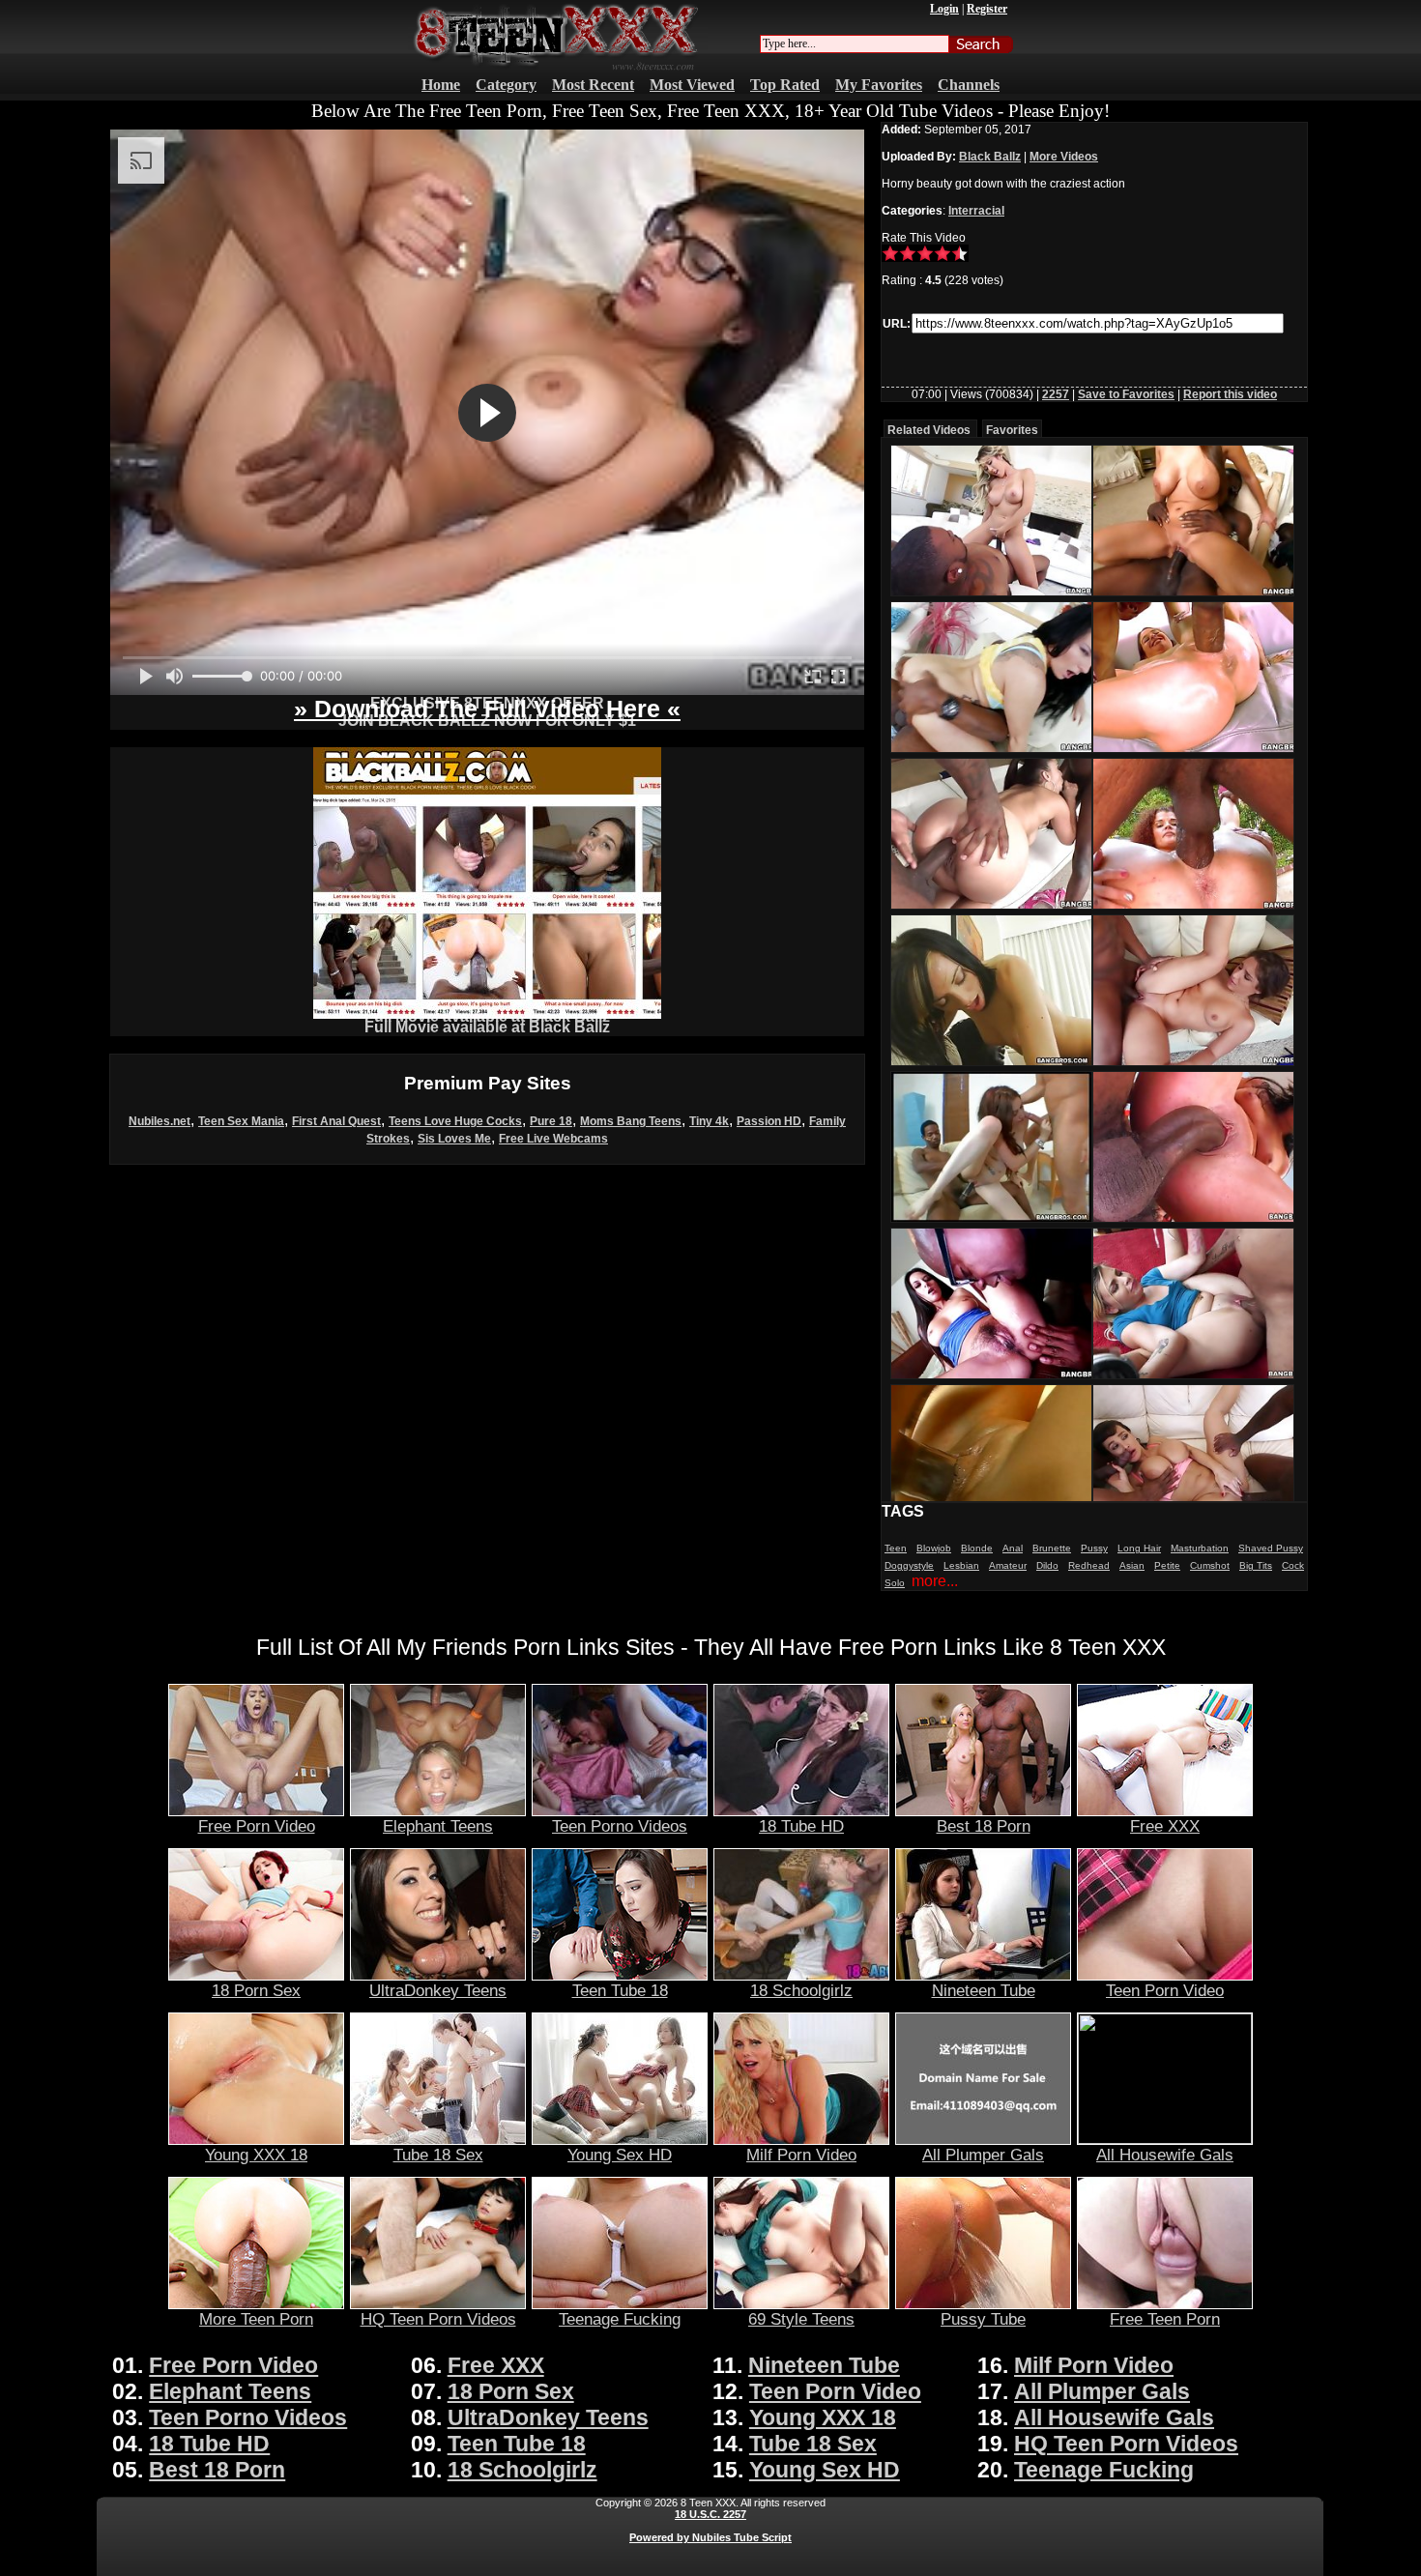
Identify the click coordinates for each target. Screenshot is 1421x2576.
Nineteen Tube (984, 1990)
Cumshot (1210, 1565)
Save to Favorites (1126, 394)
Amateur (1008, 1565)
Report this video (1230, 394)
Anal (1013, 1548)
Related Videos (929, 430)
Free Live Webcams (553, 1139)
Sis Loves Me (454, 1139)
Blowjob (934, 1548)
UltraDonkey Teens (438, 1990)
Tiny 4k (709, 1121)
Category (506, 85)
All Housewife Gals (1165, 2155)
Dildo (1047, 1565)
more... (935, 1581)
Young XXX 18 (256, 2155)
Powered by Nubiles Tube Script (710, 2537)
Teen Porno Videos (620, 1826)
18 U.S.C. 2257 (710, 2514)
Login (944, 9)
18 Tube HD (801, 1826)
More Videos (1064, 157)
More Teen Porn (256, 2319)
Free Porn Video (257, 1826)
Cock (1293, 1565)
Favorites (1012, 430)
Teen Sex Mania (241, 1121)
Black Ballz (990, 157)
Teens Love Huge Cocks (455, 1121)
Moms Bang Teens (631, 1121)
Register (987, 9)
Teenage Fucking (620, 2319)
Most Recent (593, 85)
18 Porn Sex (256, 1990)
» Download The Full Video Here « (487, 709)
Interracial (976, 211)
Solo (895, 1583)
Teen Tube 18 (620, 1990)
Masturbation (1200, 1548)
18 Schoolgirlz (801, 1990)
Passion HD (769, 1121)
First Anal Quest (336, 1121)
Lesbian (961, 1565)
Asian (1132, 1565)
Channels (969, 85)
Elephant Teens (438, 1826)
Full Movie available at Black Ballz (487, 1027)
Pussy (1094, 1548)
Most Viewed (692, 85)
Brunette (1052, 1548)
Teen (896, 1548)
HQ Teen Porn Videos (438, 2319)
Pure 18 (551, 1121)
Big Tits (1256, 1565)
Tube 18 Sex (438, 2155)
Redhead (1089, 1565)
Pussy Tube (983, 2319)
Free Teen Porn (1165, 2319)
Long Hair (1139, 1548)
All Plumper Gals (983, 2155)
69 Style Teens (801, 2319)
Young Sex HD (620, 2155)
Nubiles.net (159, 1121)
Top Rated (785, 85)
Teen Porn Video (1165, 1990)
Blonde (977, 1548)
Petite (1167, 1565)
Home (441, 85)
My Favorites (879, 85)
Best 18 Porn (984, 1826)
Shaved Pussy (1271, 1548)
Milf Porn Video (801, 2155)
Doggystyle (909, 1565)
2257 (1056, 394)
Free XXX (1165, 1826)
